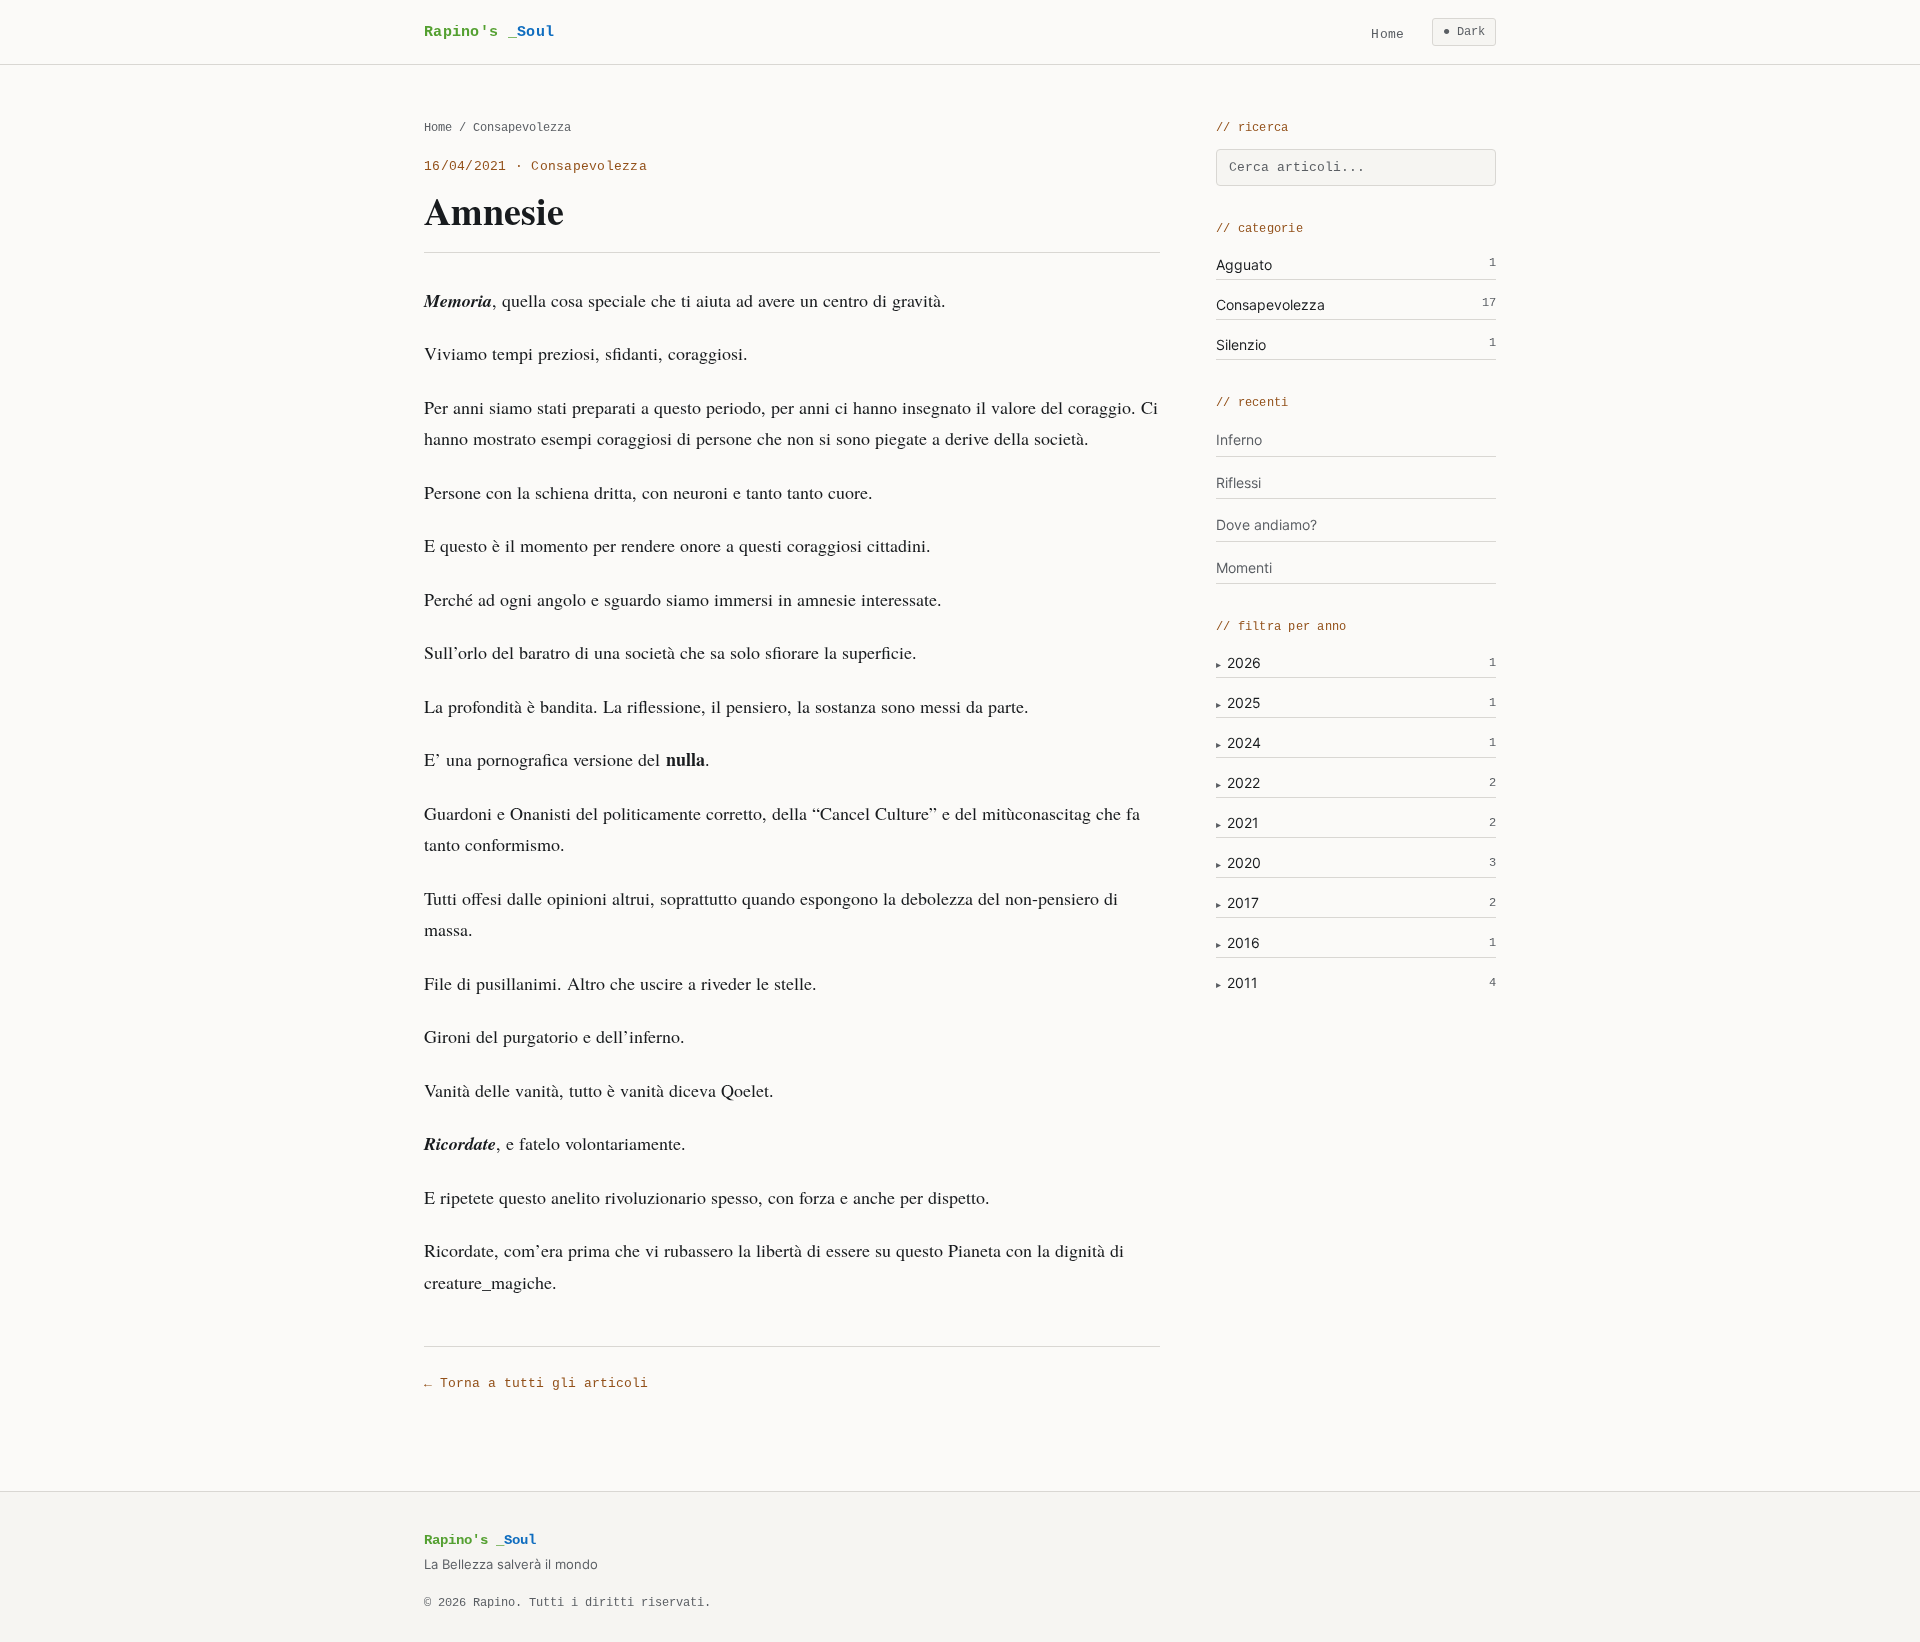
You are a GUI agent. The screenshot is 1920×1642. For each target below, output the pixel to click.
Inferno (1239, 439)
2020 (1244, 862)
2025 (1244, 702)
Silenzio (1356, 344)
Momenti (1244, 567)
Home (1387, 34)
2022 (1243, 782)
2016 (1243, 942)
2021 (1243, 822)
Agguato (1356, 264)
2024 (1244, 742)
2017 (1243, 902)
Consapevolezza (1356, 304)
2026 (1244, 662)
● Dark (1464, 32)
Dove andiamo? (1266, 524)
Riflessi (1238, 482)
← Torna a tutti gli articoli (536, 1383)
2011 (1242, 982)
